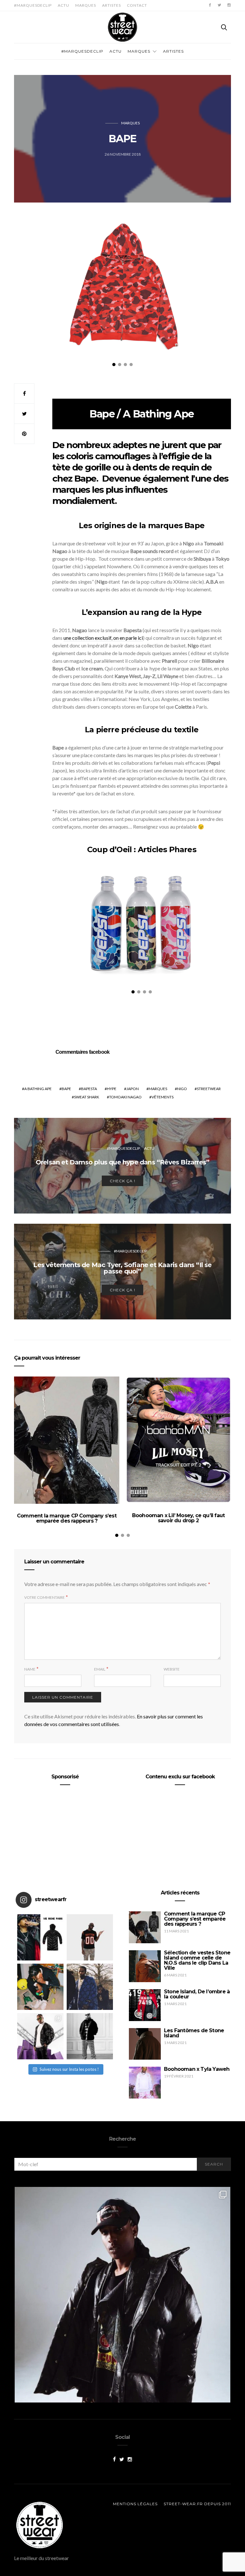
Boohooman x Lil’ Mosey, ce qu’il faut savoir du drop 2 (178, 1518)
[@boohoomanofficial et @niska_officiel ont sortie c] (40, 2036)
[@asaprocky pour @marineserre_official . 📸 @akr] (122, 2295)
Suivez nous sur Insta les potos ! (69, 2069)
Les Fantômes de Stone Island (194, 2033)
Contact (137, 5)
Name (30, 1669)
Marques (86, 5)
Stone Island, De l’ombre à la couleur (197, 1994)
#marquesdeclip (33, 5)
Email (100, 1669)
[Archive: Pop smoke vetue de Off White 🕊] (90, 1987)
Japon (133, 1089)
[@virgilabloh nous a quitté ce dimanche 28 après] (90, 1937)
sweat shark (87, 1097)
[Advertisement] (65, 1835)
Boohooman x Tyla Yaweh (197, 2069)
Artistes (111, 5)
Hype (112, 1089)
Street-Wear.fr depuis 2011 (197, 2504)
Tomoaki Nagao (125, 1097)
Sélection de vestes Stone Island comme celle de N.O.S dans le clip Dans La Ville (197, 1960)
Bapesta (89, 1089)
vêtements (163, 1097)
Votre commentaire (45, 1597)
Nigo (182, 1089)
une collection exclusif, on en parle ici (103, 638)
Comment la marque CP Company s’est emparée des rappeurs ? (67, 1518)
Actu (63, 5)
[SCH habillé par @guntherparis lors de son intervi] (90, 2036)
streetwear (209, 1089)
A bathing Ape (38, 1089)
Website (172, 1669)
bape (66, 1089)
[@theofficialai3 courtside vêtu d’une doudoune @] (40, 1937)
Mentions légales (135, 2504)
